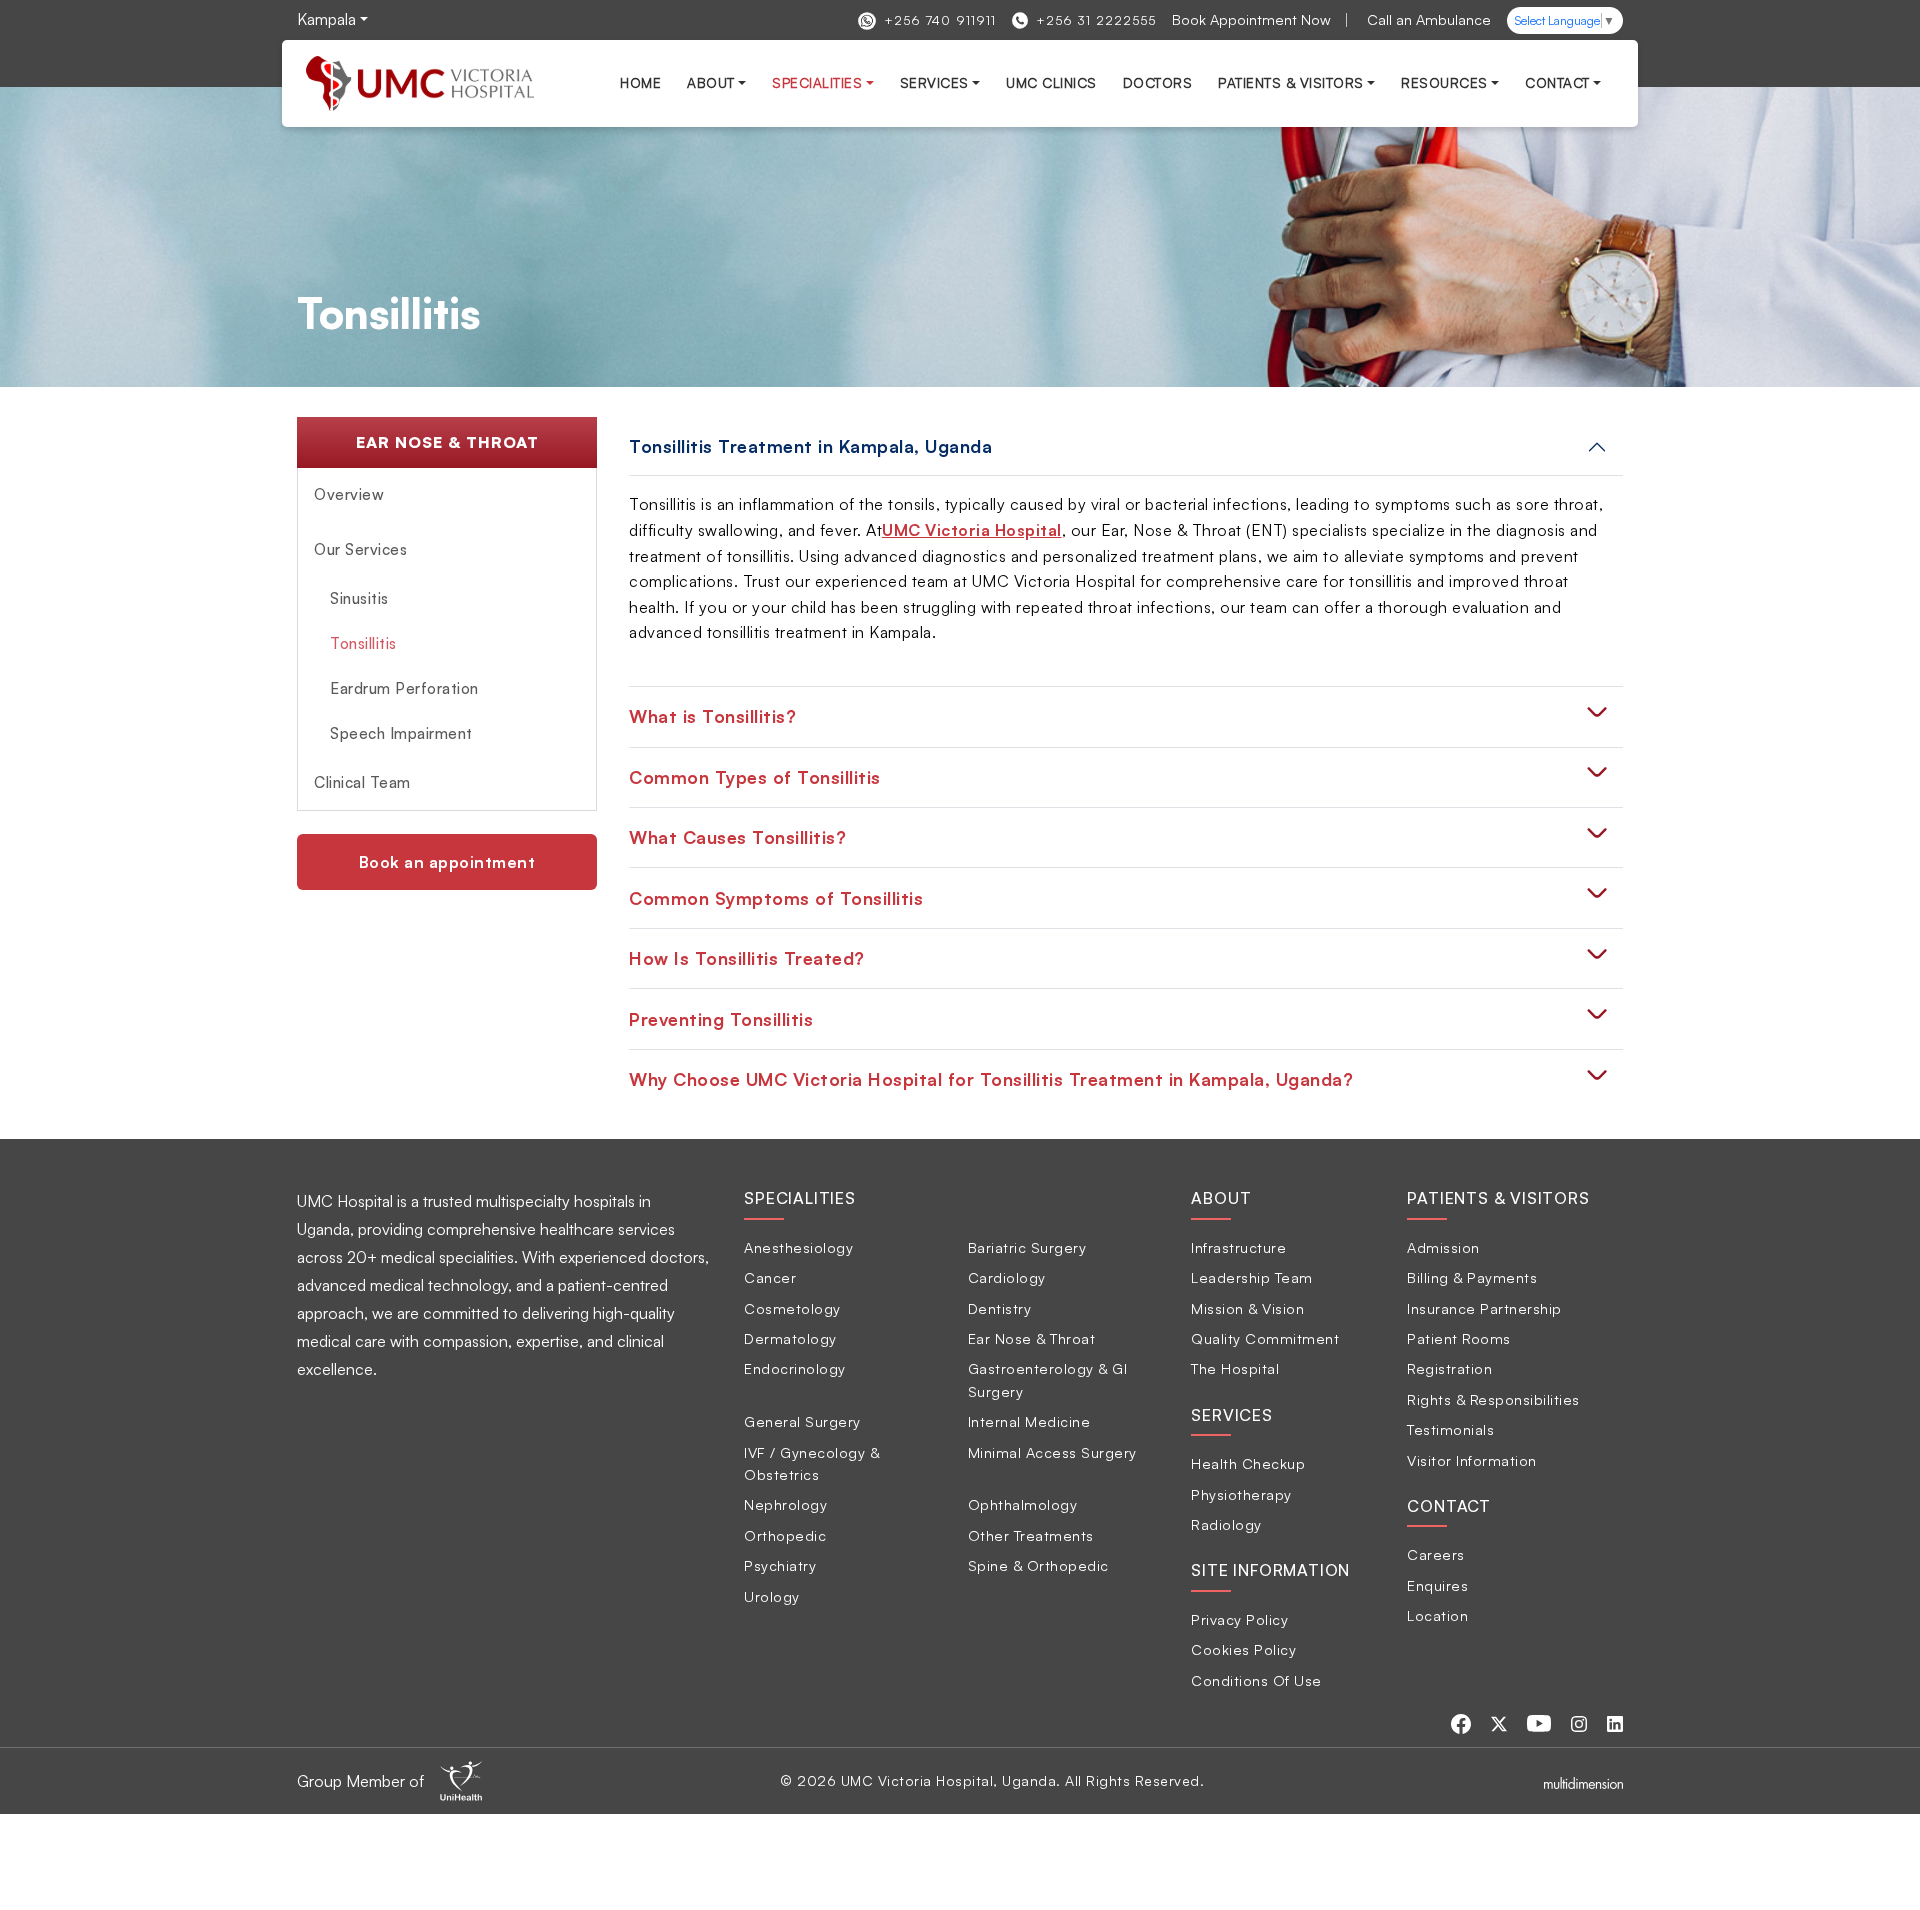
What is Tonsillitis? (712, 716)
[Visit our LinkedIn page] (1615, 1722)
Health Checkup (1248, 1463)
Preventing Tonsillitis (721, 1019)
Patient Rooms (1459, 1338)
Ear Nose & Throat (1032, 1338)
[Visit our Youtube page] (1541, 1722)
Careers (1436, 1554)
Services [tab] (1231, 1415)
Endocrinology (795, 1368)
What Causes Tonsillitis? (737, 837)
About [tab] (1221, 1198)
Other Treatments (1031, 1535)
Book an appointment (447, 862)
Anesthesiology (798, 1247)
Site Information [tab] (1270, 1570)
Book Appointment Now (1251, 19)
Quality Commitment (1265, 1338)
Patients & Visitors (1291, 82)
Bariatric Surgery (1027, 1247)
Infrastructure (1238, 1247)
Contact (1557, 82)
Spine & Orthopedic (1038, 1565)
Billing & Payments (1472, 1277)
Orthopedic (785, 1535)
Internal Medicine (1029, 1421)
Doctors (1158, 82)
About (711, 82)
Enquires (1437, 1585)
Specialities (817, 82)
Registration (1449, 1368)
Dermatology (790, 1338)
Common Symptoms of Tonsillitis (776, 898)
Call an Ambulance (1429, 19)
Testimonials (1450, 1429)
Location (1437, 1615)
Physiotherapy (1241, 1494)
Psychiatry (780, 1565)
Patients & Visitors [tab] (1498, 1198)
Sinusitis (359, 598)
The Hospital (1235, 1368)
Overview (349, 494)
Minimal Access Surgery (1052, 1452)
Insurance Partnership (1484, 1308)
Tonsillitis (363, 643)
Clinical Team (362, 782)
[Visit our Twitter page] (1501, 1722)
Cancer (770, 1277)
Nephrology (785, 1504)
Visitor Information (1472, 1460)
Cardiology (1007, 1277)
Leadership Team (1252, 1277)
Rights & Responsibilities (1493, 1399)
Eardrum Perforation (404, 688)
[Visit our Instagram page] (1581, 1722)
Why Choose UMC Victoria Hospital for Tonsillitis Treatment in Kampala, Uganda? (991, 1079)
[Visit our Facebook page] (1463, 1722)
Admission (1443, 1247)
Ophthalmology (1023, 1504)
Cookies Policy (1243, 1649)
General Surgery (802, 1421)
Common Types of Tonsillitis (755, 777)
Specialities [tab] (800, 1198)
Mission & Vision (1247, 1308)
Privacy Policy (1239, 1619)
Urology (772, 1596)
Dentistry (1000, 1308)
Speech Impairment (401, 733)
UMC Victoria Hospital (972, 530)
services (934, 82)
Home (640, 82)
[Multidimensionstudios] (1583, 1781)
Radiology (1226, 1524)
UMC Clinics (1051, 82)
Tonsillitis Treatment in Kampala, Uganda (810, 446)
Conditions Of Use (1256, 1680)
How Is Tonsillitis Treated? (747, 958)
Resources (1444, 82)
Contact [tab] (1449, 1506)
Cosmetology (792, 1308)
